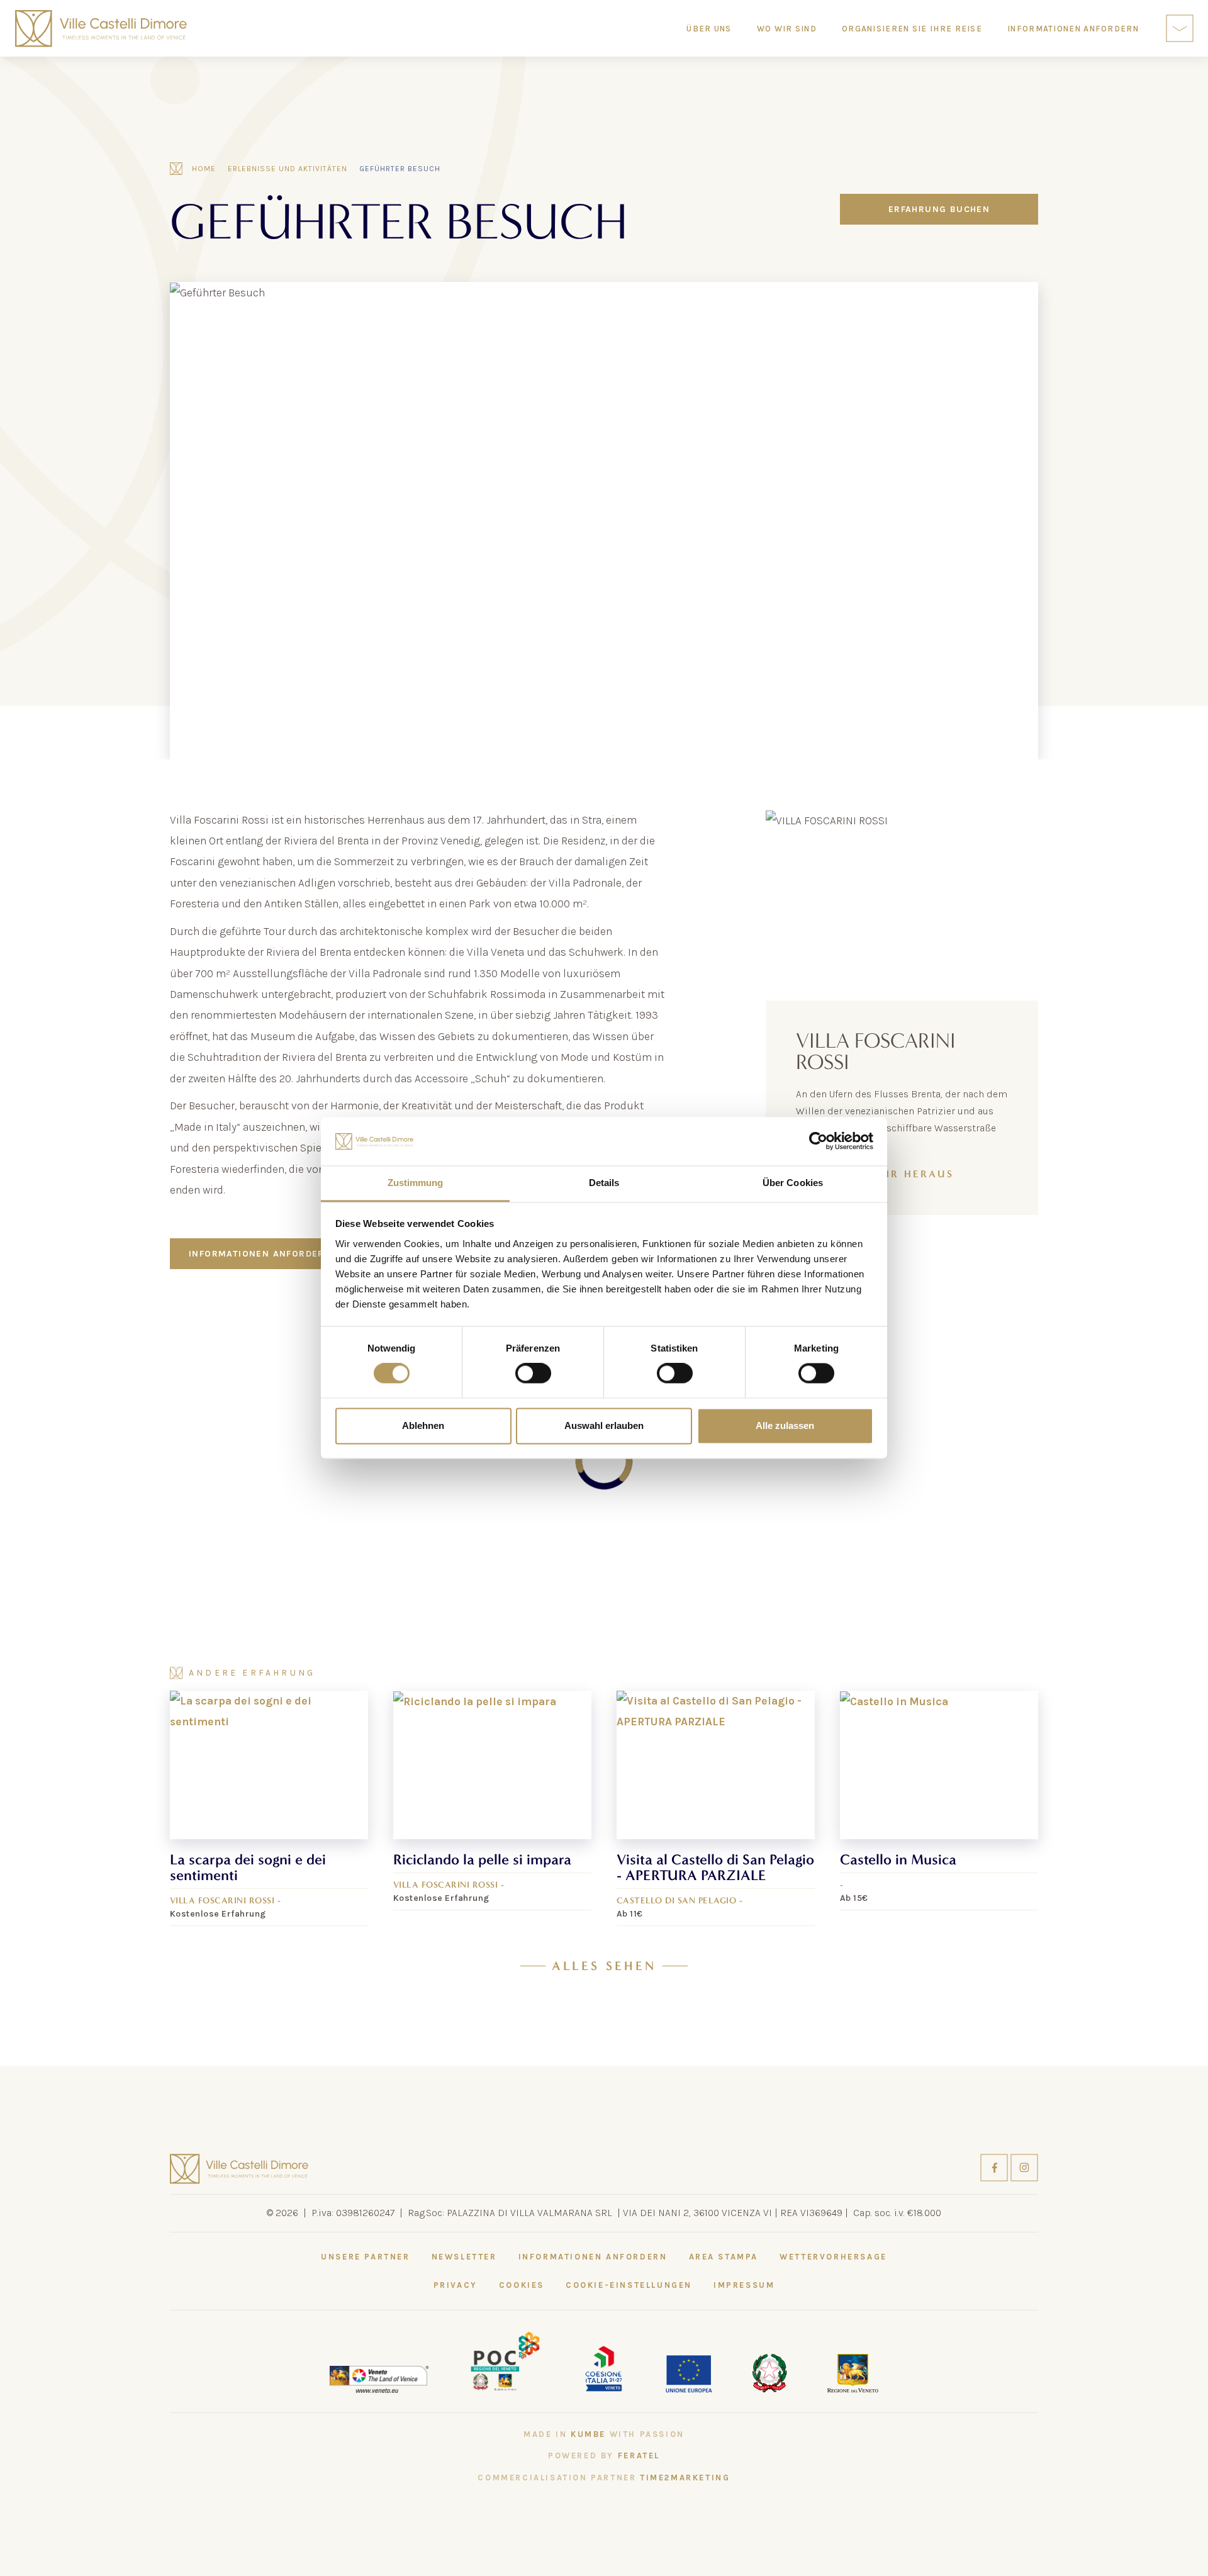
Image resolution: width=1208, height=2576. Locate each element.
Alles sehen (604, 1966)
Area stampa (724, 2257)
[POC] (505, 2360)
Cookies (522, 2285)
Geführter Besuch (400, 169)
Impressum (744, 2285)
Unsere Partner (365, 2257)
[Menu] (1180, 28)
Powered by (604, 2456)
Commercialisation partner (604, 2478)
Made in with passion (604, 2434)
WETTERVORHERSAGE (833, 2257)
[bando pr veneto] (603, 2366)
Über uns (709, 29)
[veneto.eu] (379, 2378)
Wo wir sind (787, 29)
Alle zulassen (785, 1425)
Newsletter (464, 2257)
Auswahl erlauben (604, 1425)
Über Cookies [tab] (793, 1183)
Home (204, 169)
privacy (456, 2285)
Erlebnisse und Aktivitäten (288, 169)
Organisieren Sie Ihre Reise (912, 29)
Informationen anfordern (260, 1254)
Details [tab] (604, 1183)
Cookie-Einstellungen (629, 2285)
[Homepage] (101, 29)
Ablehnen (423, 1425)
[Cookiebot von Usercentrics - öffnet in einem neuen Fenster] (818, 1141)
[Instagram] (1024, 2166)
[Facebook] (995, 2166)
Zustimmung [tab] (416, 1183)
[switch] (533, 1374)
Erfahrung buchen (939, 209)
